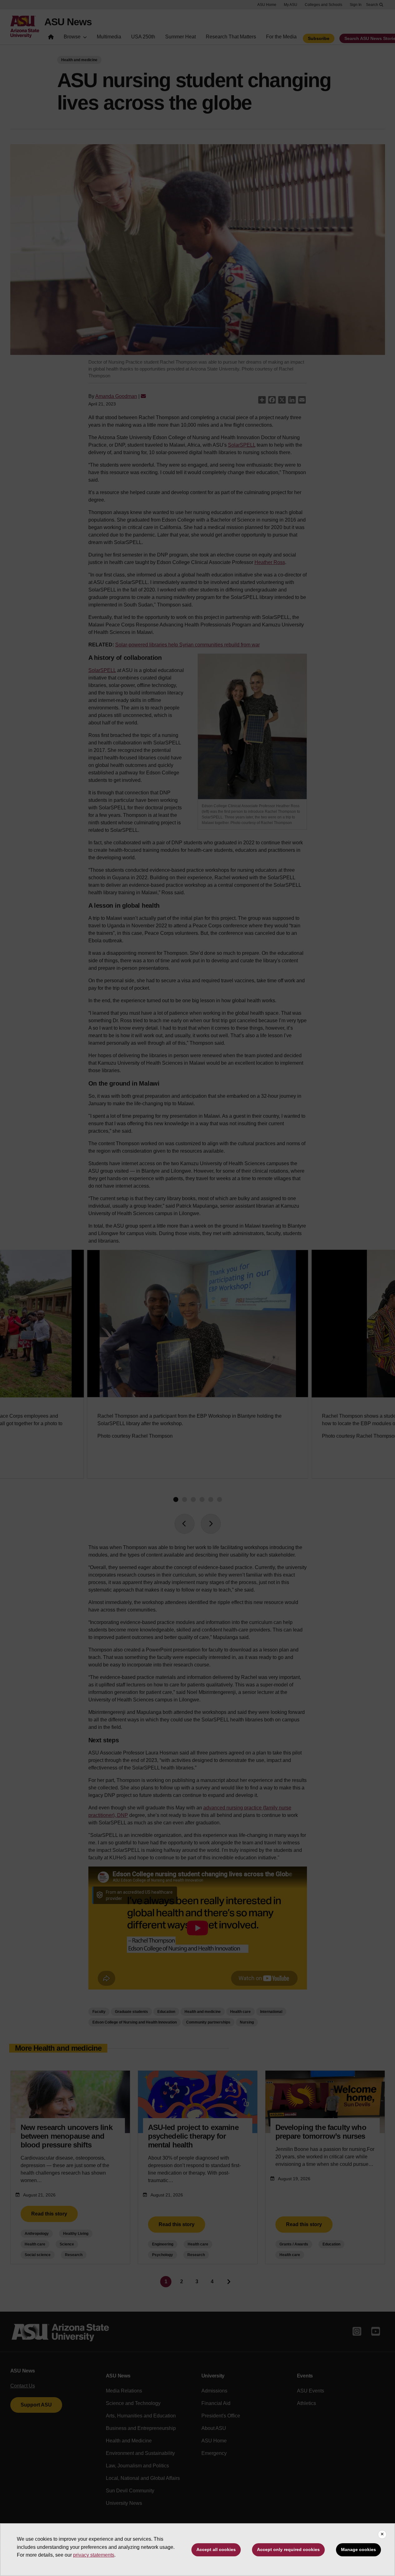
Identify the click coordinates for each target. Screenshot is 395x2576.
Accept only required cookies (288, 2549)
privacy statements (94, 2555)
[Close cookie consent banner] (382, 2534)
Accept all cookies (216, 2549)
